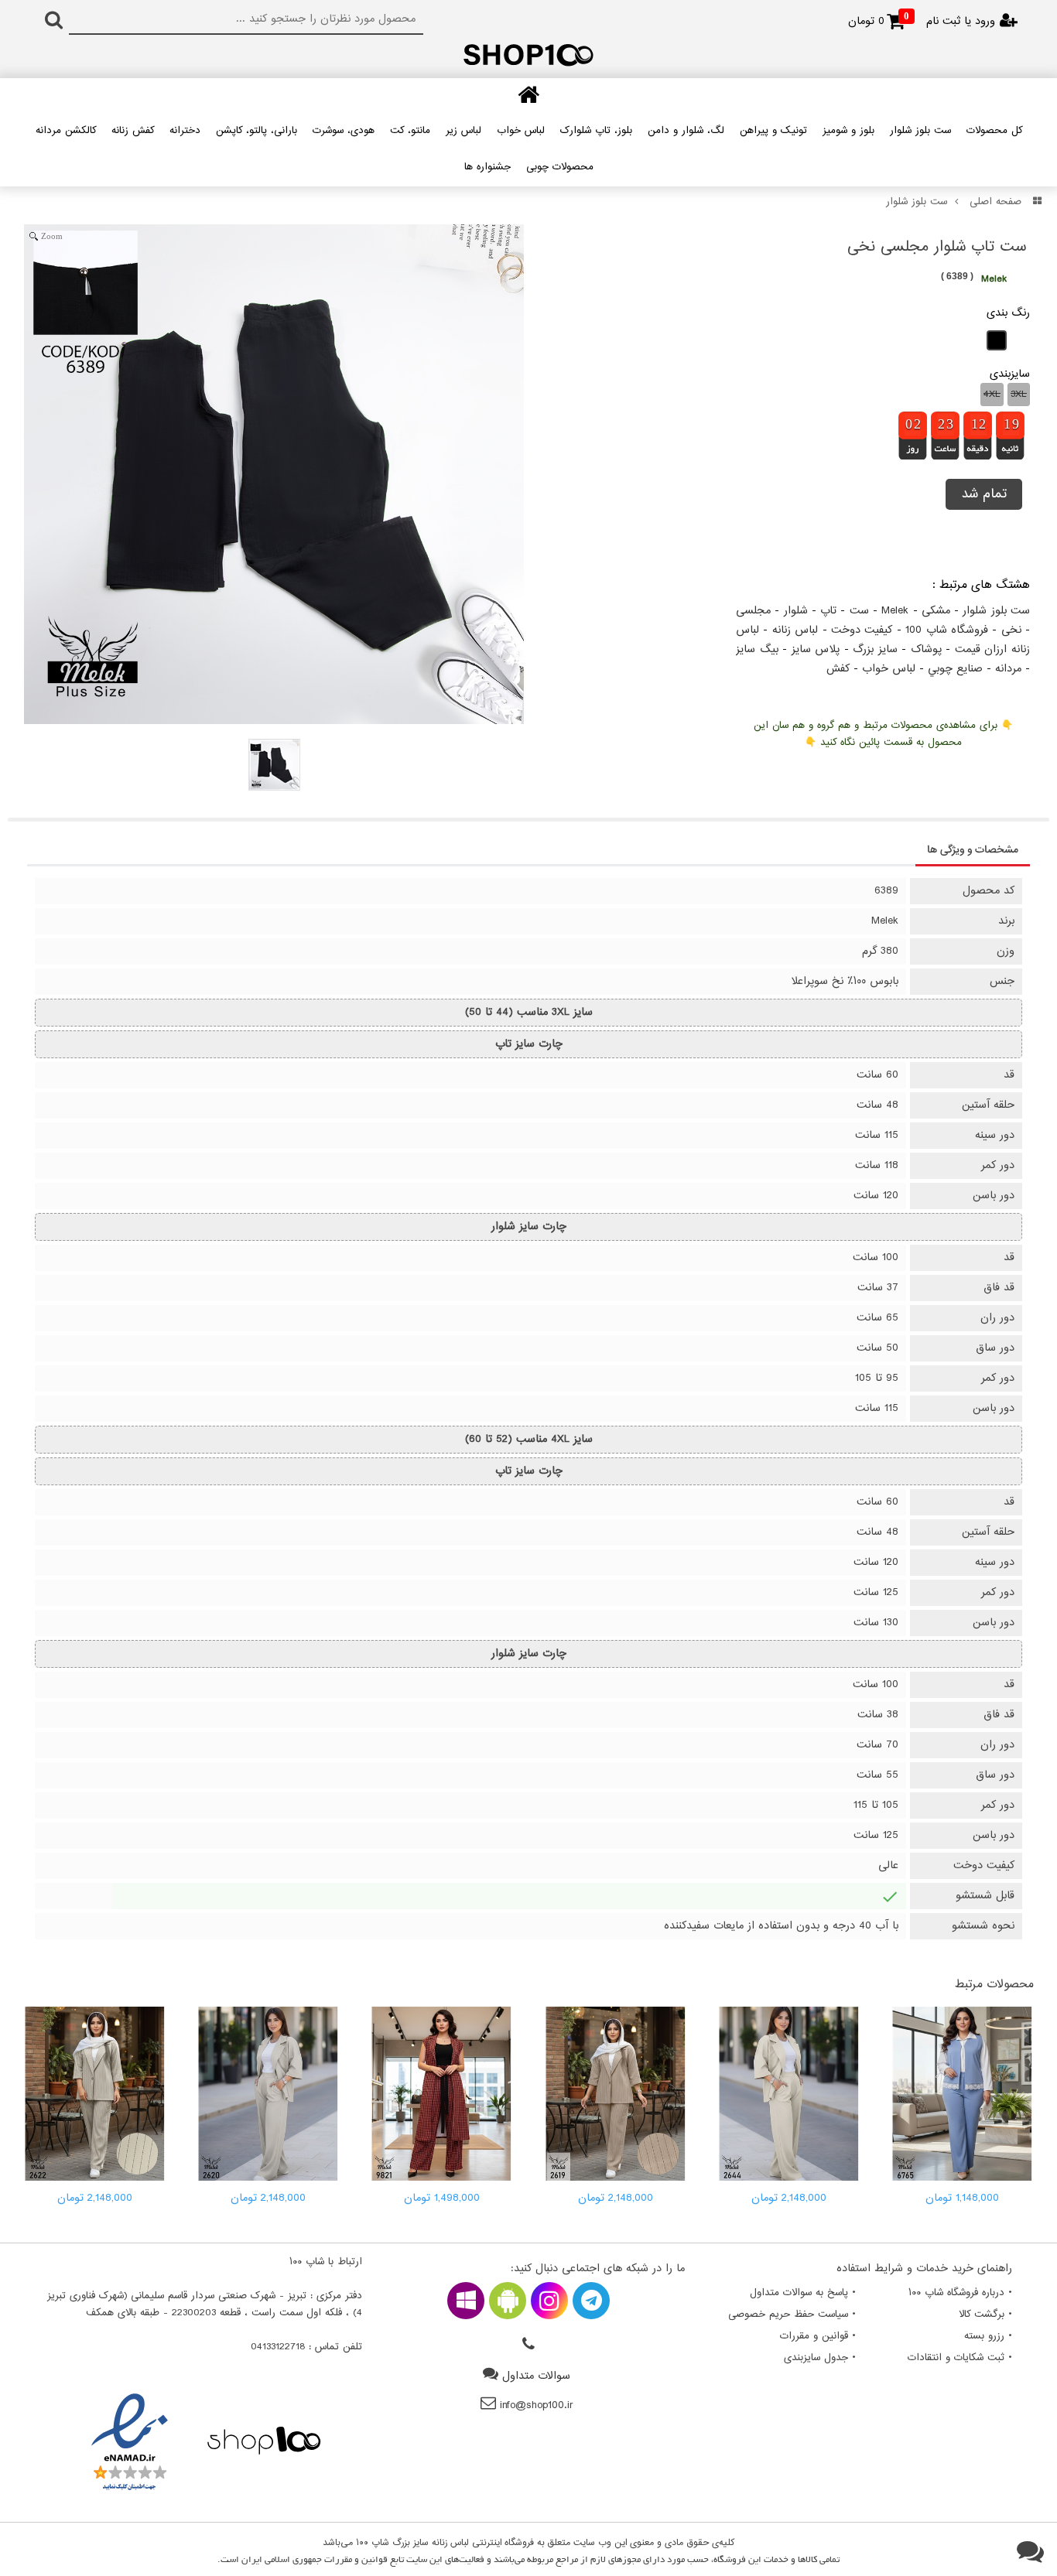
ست (859, 611)
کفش (838, 669)
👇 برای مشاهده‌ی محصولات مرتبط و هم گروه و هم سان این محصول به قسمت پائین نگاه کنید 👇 (883, 734)
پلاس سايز (816, 649)
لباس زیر (464, 131)
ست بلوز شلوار (920, 131)
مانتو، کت (410, 131)
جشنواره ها (487, 167)
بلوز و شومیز (848, 131)
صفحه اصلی (995, 202)
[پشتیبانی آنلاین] (1030, 2553)
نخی (1011, 630)
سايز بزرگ (875, 649)
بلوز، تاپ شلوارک (596, 131)
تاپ (828, 611)
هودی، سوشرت (344, 131)
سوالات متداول (536, 2376)
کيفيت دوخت (862, 630)
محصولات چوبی (560, 167)
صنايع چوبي (955, 669)
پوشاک (926, 649)
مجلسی (753, 611)
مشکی (936, 611)
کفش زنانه (133, 131)
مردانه (1008, 669)
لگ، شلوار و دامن (686, 131)
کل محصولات (994, 131)
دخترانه (185, 131)
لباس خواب (521, 131)
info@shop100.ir (537, 2405)
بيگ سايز (757, 649)
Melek (895, 611)
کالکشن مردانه (66, 131)
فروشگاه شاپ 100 (947, 630)
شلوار (796, 611)
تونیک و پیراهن (773, 131)
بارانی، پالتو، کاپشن (257, 131)
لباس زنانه (795, 630)
